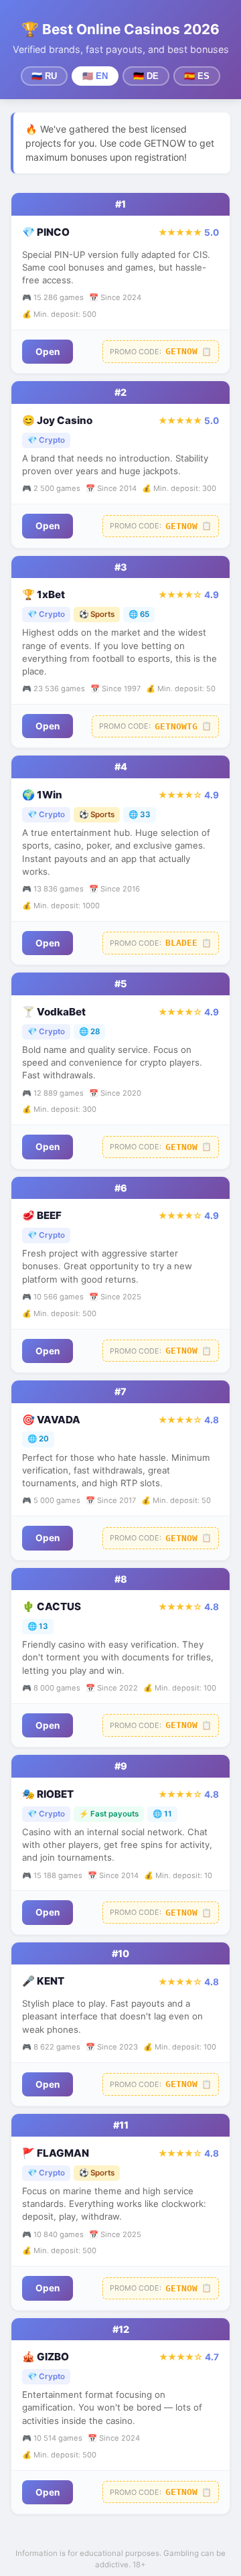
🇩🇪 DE (146, 76)
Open (48, 352)
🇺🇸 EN (95, 76)
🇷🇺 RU (44, 76)
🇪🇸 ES (197, 76)
